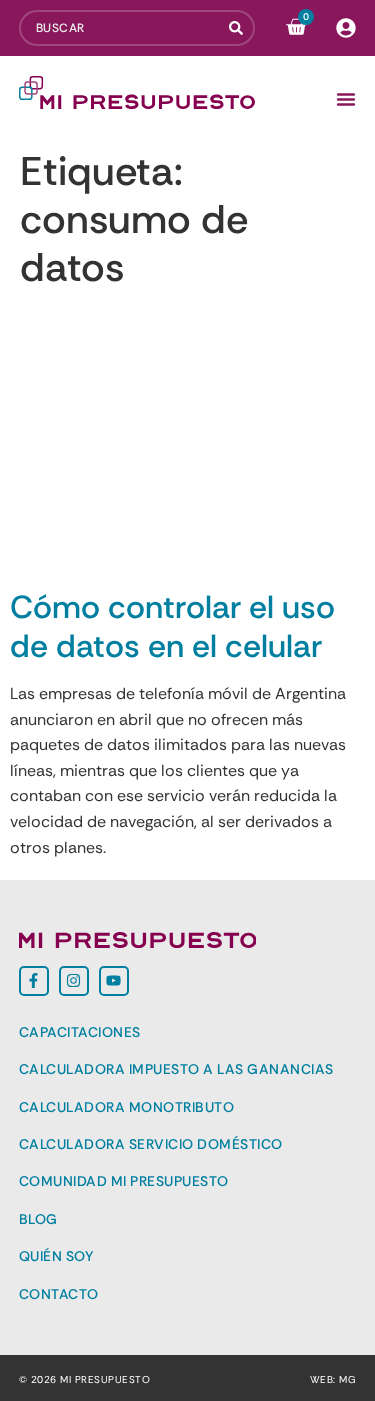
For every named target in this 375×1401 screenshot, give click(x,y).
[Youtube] (114, 981)
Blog (38, 1219)
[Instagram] (74, 981)
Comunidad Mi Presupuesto (124, 1181)
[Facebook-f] (34, 981)
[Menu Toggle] (346, 99)
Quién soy (56, 1256)
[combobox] (124, 28)
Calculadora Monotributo (127, 1107)
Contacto (59, 1294)
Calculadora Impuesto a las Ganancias (176, 1069)
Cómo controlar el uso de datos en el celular (172, 626)
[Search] (242, 28)
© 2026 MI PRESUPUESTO (85, 1379)
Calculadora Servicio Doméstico (151, 1144)
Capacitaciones (80, 1032)
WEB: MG (333, 1379)
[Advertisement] (187, 442)
